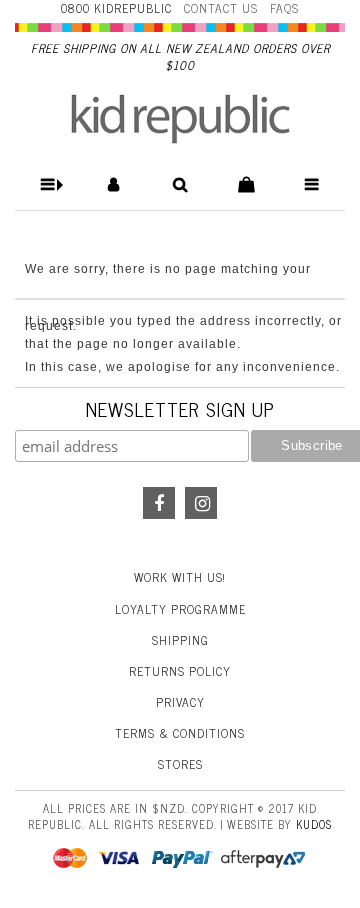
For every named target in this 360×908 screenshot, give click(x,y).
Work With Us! (180, 577)
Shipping (180, 640)
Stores (180, 764)
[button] (48, 184)
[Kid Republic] (180, 119)
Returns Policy (180, 671)
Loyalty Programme (180, 609)
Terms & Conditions (180, 733)
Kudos (314, 824)
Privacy (180, 702)
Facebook (159, 503)
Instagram (201, 503)
